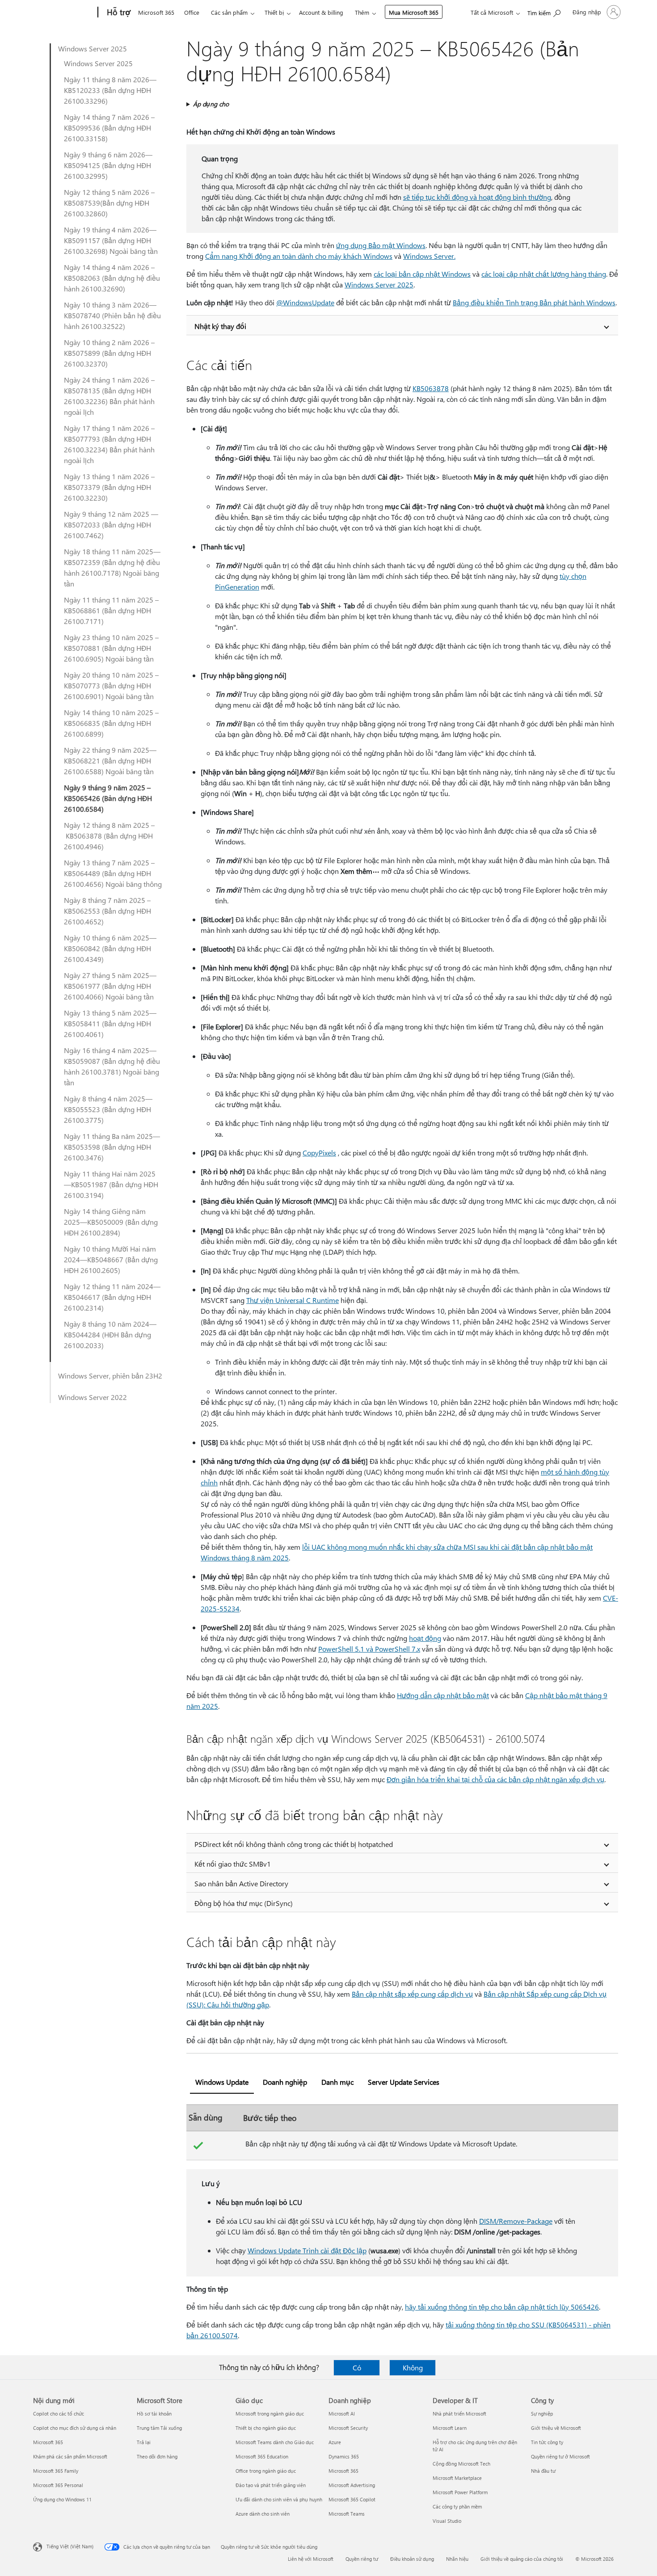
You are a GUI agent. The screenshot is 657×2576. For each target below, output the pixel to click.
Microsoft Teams (347, 2514)
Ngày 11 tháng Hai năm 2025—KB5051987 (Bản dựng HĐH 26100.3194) (111, 1184)
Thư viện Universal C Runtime (293, 1300)
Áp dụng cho (211, 104)
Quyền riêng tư (362, 2559)
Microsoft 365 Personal (58, 2485)
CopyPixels (319, 1153)
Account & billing (321, 12)
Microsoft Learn (450, 2428)
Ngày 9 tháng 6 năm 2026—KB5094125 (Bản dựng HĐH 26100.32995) (108, 165)
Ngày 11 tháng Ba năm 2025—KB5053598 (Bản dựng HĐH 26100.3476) (112, 1147)
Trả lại (144, 2442)
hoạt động (425, 1638)
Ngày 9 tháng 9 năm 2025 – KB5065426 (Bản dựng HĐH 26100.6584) (108, 798)
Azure (335, 2442)
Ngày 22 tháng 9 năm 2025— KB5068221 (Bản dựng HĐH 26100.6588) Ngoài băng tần (110, 761)
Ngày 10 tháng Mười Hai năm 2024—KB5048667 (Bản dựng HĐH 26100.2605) (111, 1259)
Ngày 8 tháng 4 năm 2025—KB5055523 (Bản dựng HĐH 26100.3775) (108, 1109)
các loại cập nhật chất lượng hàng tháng (544, 274)
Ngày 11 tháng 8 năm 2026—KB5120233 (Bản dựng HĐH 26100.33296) (110, 90)
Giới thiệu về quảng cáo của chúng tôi (522, 2559)
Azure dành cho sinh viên (263, 2514)
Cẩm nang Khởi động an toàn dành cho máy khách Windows (299, 256)
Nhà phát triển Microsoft (459, 2414)
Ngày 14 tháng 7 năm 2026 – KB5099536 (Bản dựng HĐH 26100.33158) (109, 128)
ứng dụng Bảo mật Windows (381, 245)
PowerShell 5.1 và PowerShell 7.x (369, 1649)
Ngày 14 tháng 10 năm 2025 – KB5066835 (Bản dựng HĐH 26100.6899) (111, 723)
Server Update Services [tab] (404, 2082)
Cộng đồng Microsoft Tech (461, 2464)
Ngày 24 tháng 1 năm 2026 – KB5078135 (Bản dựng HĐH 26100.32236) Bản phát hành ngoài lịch (109, 396)
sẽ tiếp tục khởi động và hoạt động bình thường (477, 197)
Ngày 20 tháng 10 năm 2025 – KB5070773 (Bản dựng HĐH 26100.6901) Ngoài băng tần (111, 685)
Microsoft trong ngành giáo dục (270, 2414)
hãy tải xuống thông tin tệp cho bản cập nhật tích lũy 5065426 (502, 2307)
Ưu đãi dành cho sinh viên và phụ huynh (279, 2499)
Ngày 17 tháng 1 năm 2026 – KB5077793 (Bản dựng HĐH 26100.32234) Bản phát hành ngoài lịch (109, 444)
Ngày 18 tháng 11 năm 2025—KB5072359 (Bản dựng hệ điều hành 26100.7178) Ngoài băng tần (112, 567)
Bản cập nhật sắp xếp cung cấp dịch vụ (412, 1994)
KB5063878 (431, 388)
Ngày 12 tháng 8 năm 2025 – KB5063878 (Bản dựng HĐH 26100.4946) (109, 836)
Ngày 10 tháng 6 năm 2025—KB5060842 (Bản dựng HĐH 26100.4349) (110, 948)
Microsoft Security (348, 2428)
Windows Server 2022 (93, 1397)
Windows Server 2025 (93, 48)
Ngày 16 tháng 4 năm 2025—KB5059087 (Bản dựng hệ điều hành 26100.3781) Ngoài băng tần (112, 1066)
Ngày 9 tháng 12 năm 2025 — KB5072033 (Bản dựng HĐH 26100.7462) (111, 525)
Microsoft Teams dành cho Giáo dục (275, 2442)
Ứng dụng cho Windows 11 (62, 2499)
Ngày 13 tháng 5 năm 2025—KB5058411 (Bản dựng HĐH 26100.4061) (110, 1023)
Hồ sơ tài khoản (154, 2414)
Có (357, 2367)
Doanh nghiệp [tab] (285, 2082)
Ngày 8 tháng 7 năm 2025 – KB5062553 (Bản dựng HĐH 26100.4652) (107, 911)
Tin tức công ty (547, 2442)
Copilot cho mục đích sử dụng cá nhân (75, 2428)
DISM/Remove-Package (516, 2221)
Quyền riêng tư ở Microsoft (560, 2456)
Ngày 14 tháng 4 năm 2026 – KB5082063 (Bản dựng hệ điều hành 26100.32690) (112, 278)
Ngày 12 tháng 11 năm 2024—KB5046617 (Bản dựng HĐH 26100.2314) (112, 1297)
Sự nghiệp (542, 2414)
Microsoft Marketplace (457, 2478)
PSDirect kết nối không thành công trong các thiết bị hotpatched (294, 1844)
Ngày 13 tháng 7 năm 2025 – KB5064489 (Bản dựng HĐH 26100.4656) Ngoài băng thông (113, 873)
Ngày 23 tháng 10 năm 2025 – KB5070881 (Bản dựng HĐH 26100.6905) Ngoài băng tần (111, 648)
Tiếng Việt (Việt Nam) (70, 2546)
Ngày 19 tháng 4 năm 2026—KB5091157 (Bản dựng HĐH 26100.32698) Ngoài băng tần (111, 240)
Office (192, 12)
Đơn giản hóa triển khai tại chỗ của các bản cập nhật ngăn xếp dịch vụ (495, 1779)
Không (413, 2367)
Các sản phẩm (229, 12)
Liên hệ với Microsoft (311, 2559)
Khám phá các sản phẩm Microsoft (70, 2456)
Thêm (362, 12)
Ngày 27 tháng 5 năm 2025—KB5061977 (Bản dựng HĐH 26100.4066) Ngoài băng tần (110, 986)
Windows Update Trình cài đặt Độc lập (307, 2250)
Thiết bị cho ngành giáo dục (266, 2428)
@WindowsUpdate (305, 302)
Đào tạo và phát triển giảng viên (271, 2485)
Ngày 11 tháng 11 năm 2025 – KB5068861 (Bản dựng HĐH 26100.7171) (111, 610)
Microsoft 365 (156, 12)
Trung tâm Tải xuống (159, 2428)
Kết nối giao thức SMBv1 (233, 1864)
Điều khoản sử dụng (412, 2559)
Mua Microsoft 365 (414, 12)
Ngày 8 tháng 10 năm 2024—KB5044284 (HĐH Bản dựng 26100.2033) (110, 1334)
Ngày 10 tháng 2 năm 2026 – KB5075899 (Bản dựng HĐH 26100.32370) (109, 353)
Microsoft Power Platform (460, 2492)
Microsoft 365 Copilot (352, 2499)
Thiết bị (274, 12)
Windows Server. (429, 256)
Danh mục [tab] (337, 2082)
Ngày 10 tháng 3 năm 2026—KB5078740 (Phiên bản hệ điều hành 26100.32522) (112, 315)
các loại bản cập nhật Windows (422, 274)
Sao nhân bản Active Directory (241, 1883)
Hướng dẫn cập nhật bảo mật (443, 1695)
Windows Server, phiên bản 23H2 (110, 1376)
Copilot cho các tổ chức (59, 2414)
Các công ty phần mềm (457, 2506)
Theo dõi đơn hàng (157, 2456)
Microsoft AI (342, 2414)
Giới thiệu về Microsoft (556, 2428)
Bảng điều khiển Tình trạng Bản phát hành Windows (534, 302)
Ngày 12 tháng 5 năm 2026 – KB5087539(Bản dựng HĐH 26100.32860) (109, 203)
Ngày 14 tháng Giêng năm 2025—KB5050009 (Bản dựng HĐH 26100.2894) (111, 1222)
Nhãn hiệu (457, 2559)
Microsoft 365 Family (56, 2471)
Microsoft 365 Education (262, 2456)
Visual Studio (447, 2521)
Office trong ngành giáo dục (266, 2471)
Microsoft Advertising (352, 2485)
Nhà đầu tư (543, 2471)
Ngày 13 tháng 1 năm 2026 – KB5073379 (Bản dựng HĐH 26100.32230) (109, 487)
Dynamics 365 (344, 2456)
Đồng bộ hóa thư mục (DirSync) (244, 1903)
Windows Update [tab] (222, 2082)
